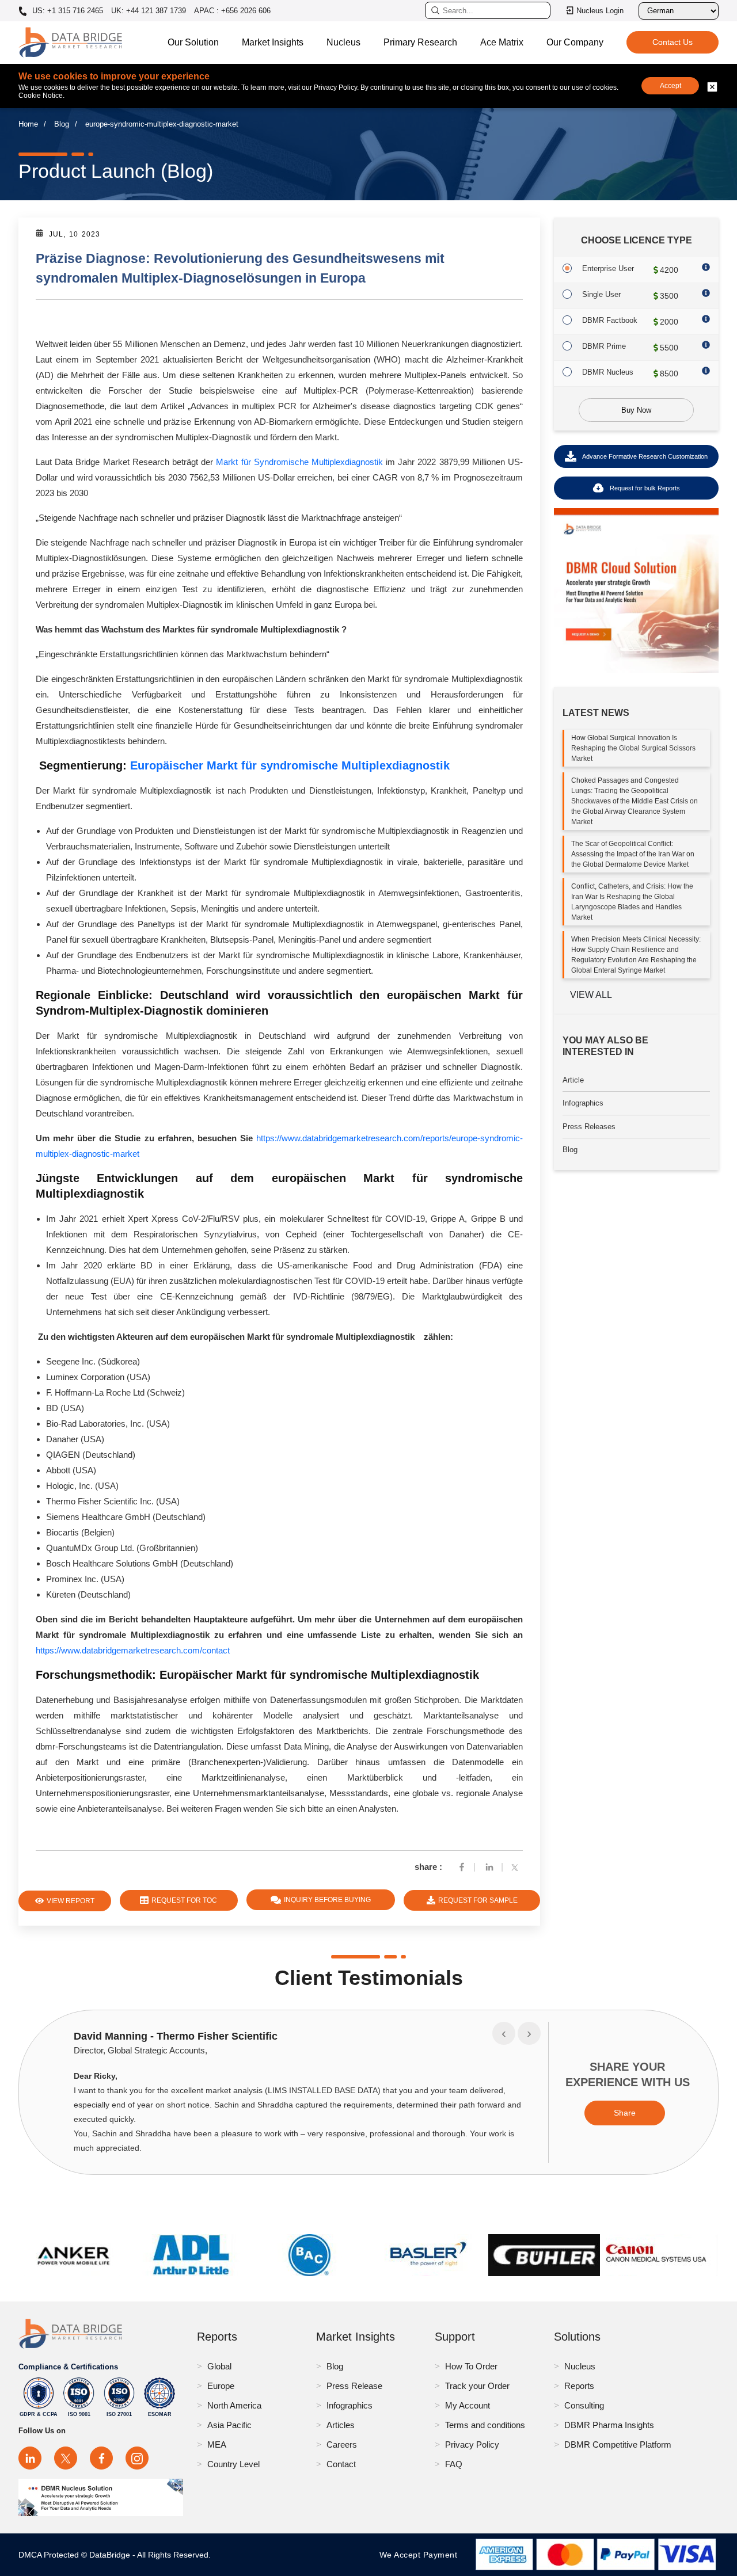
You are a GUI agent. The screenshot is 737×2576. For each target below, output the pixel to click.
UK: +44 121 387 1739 (149, 11)
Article (573, 1080)
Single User (601, 294)
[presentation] (504, 2033)
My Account (468, 2405)
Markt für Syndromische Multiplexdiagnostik (299, 462)
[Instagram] (137, 2458)
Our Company (575, 42)
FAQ (454, 2464)
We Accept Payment (421, 2555)
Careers (342, 2444)
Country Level (233, 2464)
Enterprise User (608, 268)
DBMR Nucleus (608, 372)
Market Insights (273, 42)
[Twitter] (517, 1867)
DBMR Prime (604, 346)
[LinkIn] (489, 1867)
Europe (221, 2386)
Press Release (354, 2386)
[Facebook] (462, 1867)
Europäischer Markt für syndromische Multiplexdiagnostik (290, 765)
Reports (579, 2386)
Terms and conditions (485, 2425)
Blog (62, 124)
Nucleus (343, 42)
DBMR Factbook (610, 320)
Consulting (584, 2405)
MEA (217, 2444)
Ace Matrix (502, 42)
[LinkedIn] (30, 2458)
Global (219, 2366)
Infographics (583, 1103)
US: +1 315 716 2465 (67, 11)
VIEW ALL (591, 995)
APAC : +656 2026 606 (232, 11)
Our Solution (193, 42)
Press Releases (589, 1127)
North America (234, 2405)
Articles (341, 2425)
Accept (670, 86)
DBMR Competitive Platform (618, 2444)
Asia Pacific (229, 2425)
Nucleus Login (600, 11)
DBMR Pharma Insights (609, 2425)
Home (28, 124)
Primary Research (420, 42)
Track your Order (477, 2386)
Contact (341, 2464)
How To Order (471, 2366)
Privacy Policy (472, 2444)
